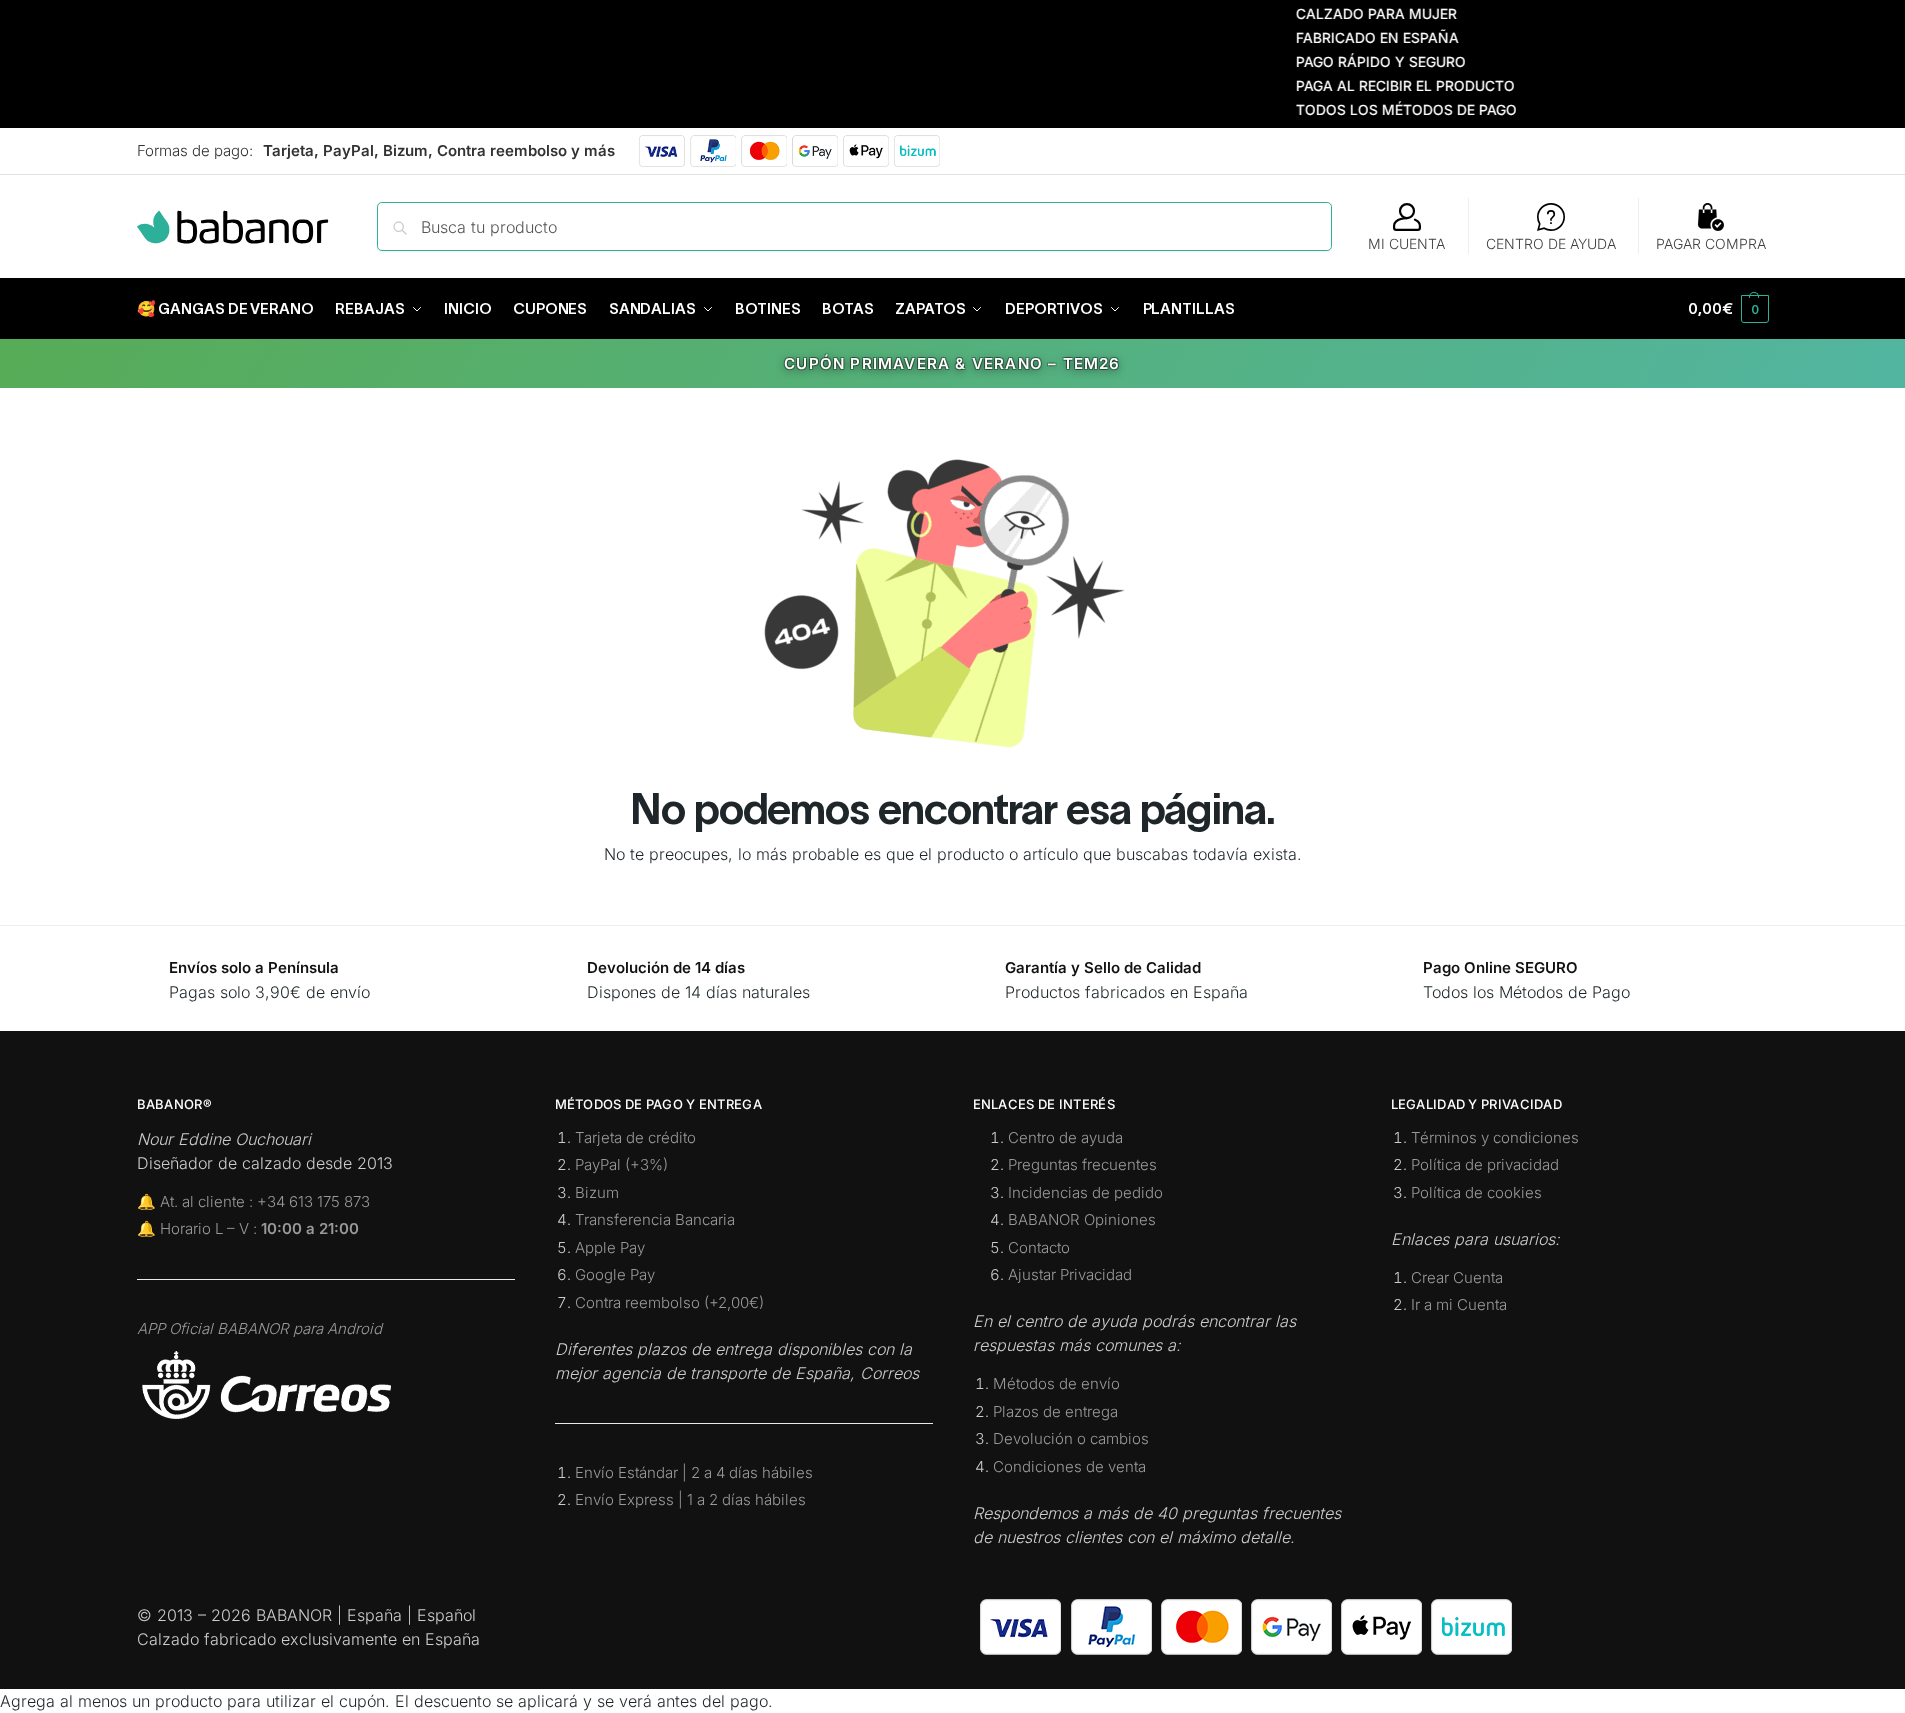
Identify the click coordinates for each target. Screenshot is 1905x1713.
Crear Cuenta (1457, 1277)
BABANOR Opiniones (1082, 1219)
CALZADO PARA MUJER (1345, 13)
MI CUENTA (1406, 243)
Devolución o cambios (1071, 1438)
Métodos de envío (1056, 1383)
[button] (1728, 309)
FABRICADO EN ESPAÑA (1346, 37)
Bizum (597, 1192)
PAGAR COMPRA (1711, 243)
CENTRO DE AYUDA (1551, 243)
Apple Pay (610, 1247)
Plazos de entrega (1055, 1411)
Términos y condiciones (1495, 1137)
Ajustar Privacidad (1070, 1274)
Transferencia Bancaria (655, 1219)
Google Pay (615, 1274)
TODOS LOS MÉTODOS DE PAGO (1375, 109)
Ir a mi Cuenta (1459, 1304)
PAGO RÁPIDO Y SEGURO (1350, 61)
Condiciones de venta (1069, 1466)
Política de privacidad (1485, 1164)
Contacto (1039, 1247)
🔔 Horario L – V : (248, 1228)
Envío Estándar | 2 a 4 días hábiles (694, 1472)
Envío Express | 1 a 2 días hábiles (690, 1499)
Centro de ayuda (1065, 1137)
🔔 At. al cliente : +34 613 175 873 (253, 1201)
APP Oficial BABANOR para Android (259, 1328)
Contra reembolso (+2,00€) (669, 1302)
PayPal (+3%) (621, 1164)
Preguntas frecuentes (1082, 1164)
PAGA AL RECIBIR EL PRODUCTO (1374, 85)
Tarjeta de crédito (635, 1137)
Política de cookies (1476, 1192)
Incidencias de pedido (1085, 1192)
